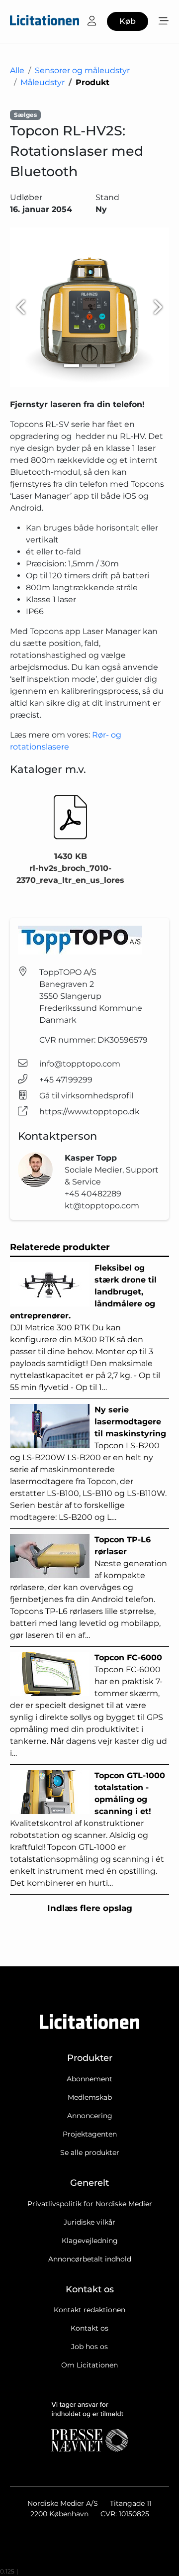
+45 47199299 (66, 1080)
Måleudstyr (43, 82)
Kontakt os (89, 2328)
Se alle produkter (90, 2152)
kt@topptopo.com (102, 1206)
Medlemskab (90, 2097)
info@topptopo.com (80, 1064)
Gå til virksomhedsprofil (86, 1096)
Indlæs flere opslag (90, 1908)
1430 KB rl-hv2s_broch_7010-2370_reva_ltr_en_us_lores (70, 868)
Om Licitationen (89, 2365)
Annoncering (90, 2116)
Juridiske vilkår (89, 2222)
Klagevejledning (90, 2241)
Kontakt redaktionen (89, 2310)
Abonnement (89, 2079)
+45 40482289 (93, 1194)
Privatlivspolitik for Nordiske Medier (90, 2204)
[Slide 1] (72, 366)
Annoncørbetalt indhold (90, 2259)
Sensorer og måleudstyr (82, 70)
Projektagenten (90, 2134)
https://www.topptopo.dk (89, 1112)
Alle (17, 70)
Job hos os (89, 2347)
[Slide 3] (107, 366)
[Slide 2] (89, 366)
